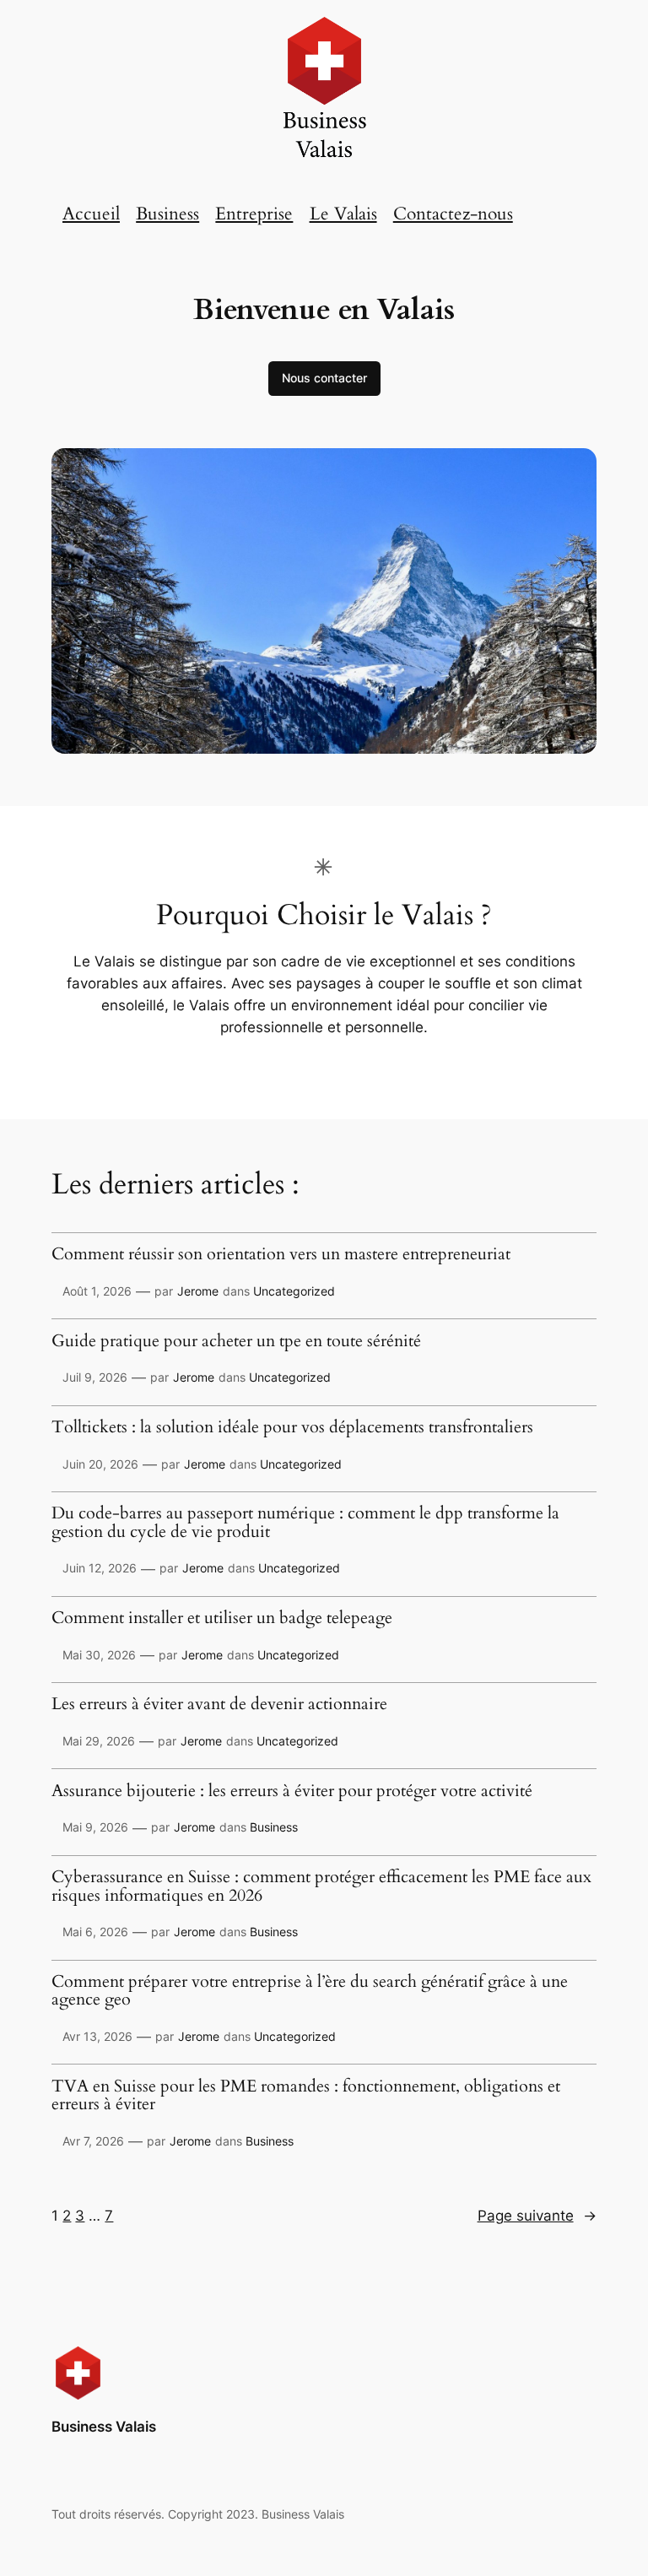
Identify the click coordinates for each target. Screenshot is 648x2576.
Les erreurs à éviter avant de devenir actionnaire (219, 1705)
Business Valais (104, 2427)
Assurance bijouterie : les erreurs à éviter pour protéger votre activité (292, 1792)
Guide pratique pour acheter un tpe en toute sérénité (236, 1342)
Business (167, 214)
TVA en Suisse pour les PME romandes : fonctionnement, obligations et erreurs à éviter (306, 2096)
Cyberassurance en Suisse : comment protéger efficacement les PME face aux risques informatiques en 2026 (321, 1887)
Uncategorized (294, 1291)
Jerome (198, 1291)
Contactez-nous (453, 214)
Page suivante (537, 2216)
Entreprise (254, 214)
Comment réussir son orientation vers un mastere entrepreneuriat (281, 1255)
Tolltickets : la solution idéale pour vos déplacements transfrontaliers (292, 1428)
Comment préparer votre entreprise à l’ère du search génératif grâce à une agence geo (310, 1992)
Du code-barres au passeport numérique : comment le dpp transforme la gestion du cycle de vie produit (305, 1523)
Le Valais (343, 214)
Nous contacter (324, 378)
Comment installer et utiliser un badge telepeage (222, 1619)
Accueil (91, 214)
